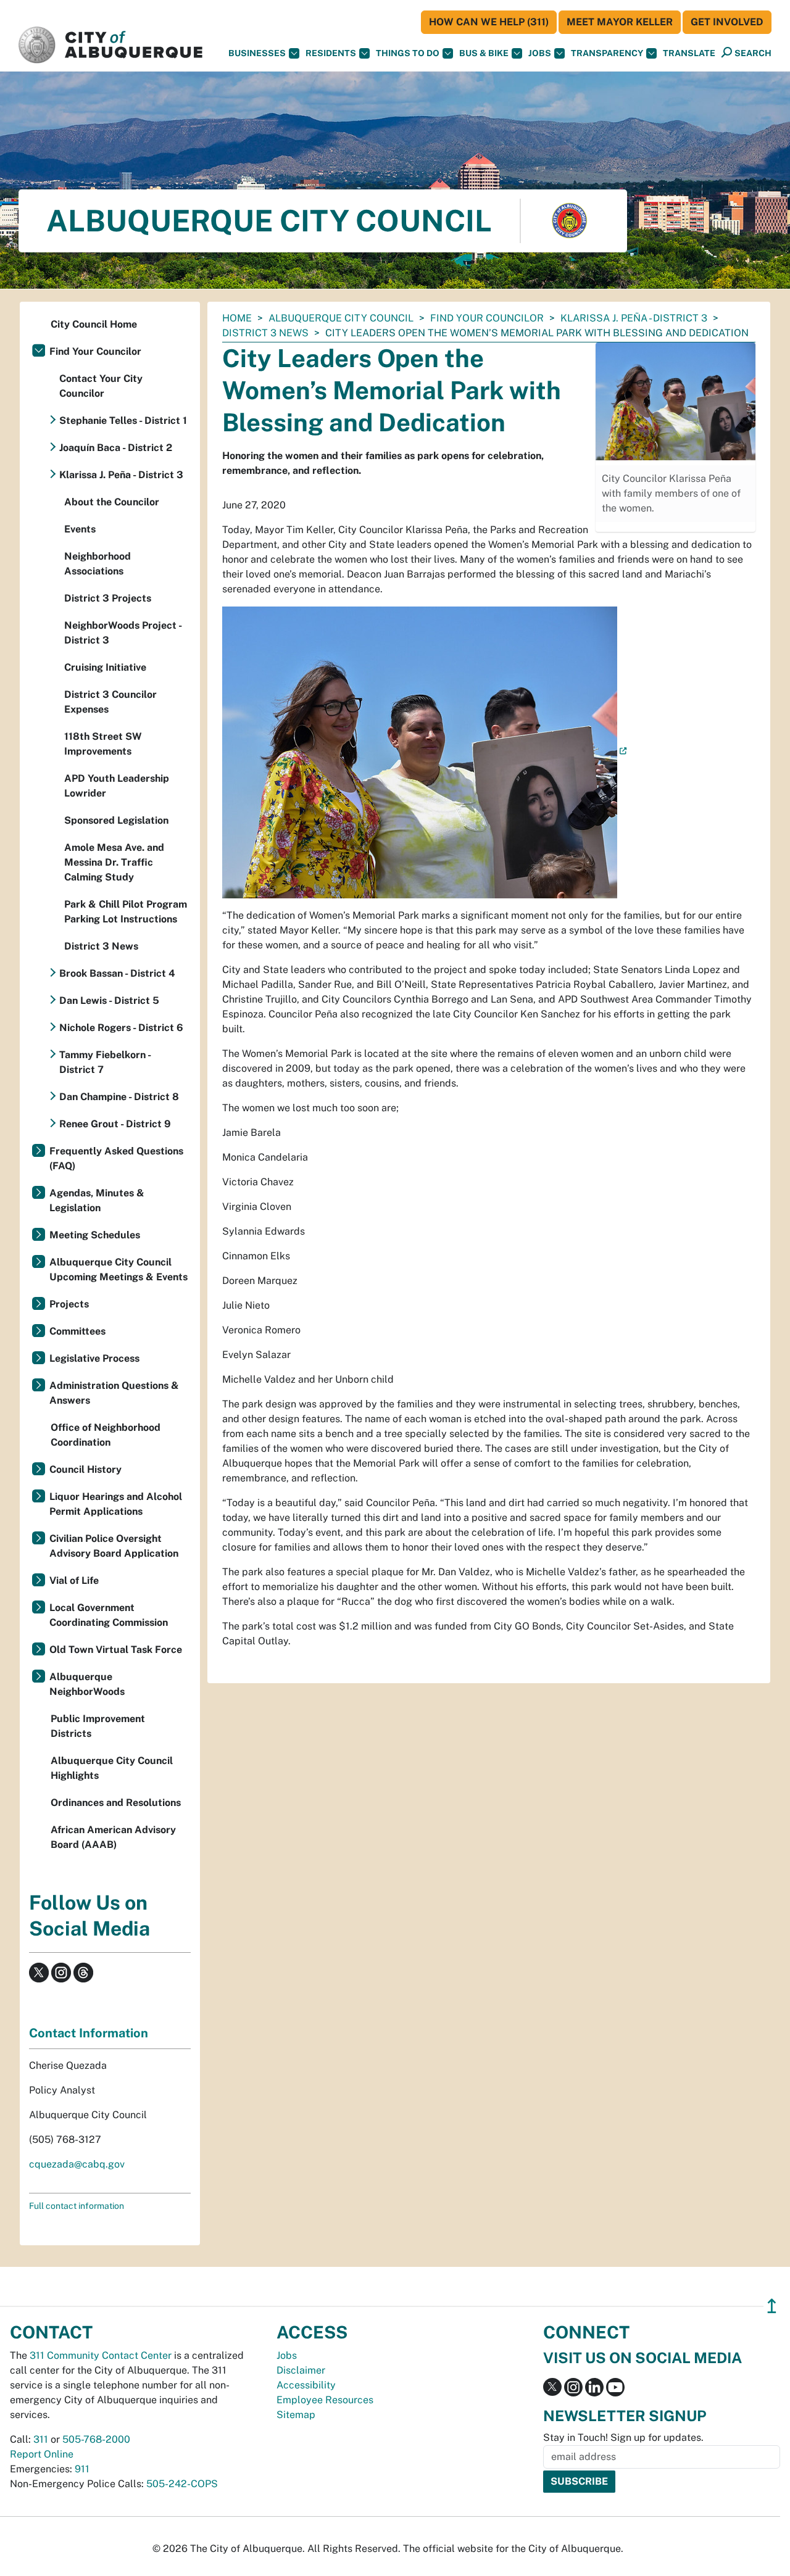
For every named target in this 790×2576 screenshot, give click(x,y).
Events (80, 529)
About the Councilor (112, 502)
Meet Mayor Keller (620, 22)
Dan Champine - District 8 (119, 1097)
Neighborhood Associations (98, 564)
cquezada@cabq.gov (77, 2164)
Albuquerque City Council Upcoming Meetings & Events (118, 1269)
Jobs (540, 53)
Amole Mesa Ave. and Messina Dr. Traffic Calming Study (114, 862)
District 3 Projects (108, 598)
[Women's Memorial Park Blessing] (425, 752)
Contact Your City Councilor (101, 386)
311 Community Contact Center (101, 2355)
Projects (69, 1304)
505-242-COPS (182, 2484)
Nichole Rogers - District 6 (121, 1028)
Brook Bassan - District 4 (117, 973)
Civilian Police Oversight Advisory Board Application (114, 1546)
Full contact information (77, 2206)
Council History (85, 1469)
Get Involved (727, 22)
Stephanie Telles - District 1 (123, 420)
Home (237, 318)
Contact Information (89, 2033)
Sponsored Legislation (116, 820)
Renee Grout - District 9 (115, 1124)
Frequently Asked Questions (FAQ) (116, 1158)
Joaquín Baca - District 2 (116, 448)
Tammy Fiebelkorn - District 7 (105, 1062)
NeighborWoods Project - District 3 (123, 633)
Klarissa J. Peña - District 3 (634, 318)
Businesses (257, 53)
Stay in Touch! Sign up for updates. (623, 2437)
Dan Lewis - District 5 (109, 1000)
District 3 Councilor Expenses (110, 702)
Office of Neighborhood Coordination (106, 1435)
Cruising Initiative (105, 667)
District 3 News (265, 333)
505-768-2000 (96, 2439)
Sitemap (296, 2415)
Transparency (607, 53)
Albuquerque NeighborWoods (87, 1684)
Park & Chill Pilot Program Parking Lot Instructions (126, 912)
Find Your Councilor (487, 318)
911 (82, 2469)
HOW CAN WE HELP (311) (489, 22)
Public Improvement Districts (98, 1726)
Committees (77, 1331)
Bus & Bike (484, 53)
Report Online (42, 2454)
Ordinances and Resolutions (116, 1803)
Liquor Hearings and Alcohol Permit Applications (116, 1504)
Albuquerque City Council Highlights (112, 1768)
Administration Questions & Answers (114, 1393)
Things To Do (408, 53)
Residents (331, 53)
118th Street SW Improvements (103, 744)
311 (41, 2439)
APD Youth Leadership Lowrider (117, 786)
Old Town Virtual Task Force (116, 1650)
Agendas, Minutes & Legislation (97, 1200)
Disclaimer (301, 2370)
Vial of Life (74, 1580)
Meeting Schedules (95, 1235)
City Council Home (94, 324)
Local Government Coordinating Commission (109, 1615)
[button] (689, 53)
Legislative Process (94, 1358)
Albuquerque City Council (341, 318)
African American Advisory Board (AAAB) (113, 1837)
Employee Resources (325, 2400)
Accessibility (306, 2385)
